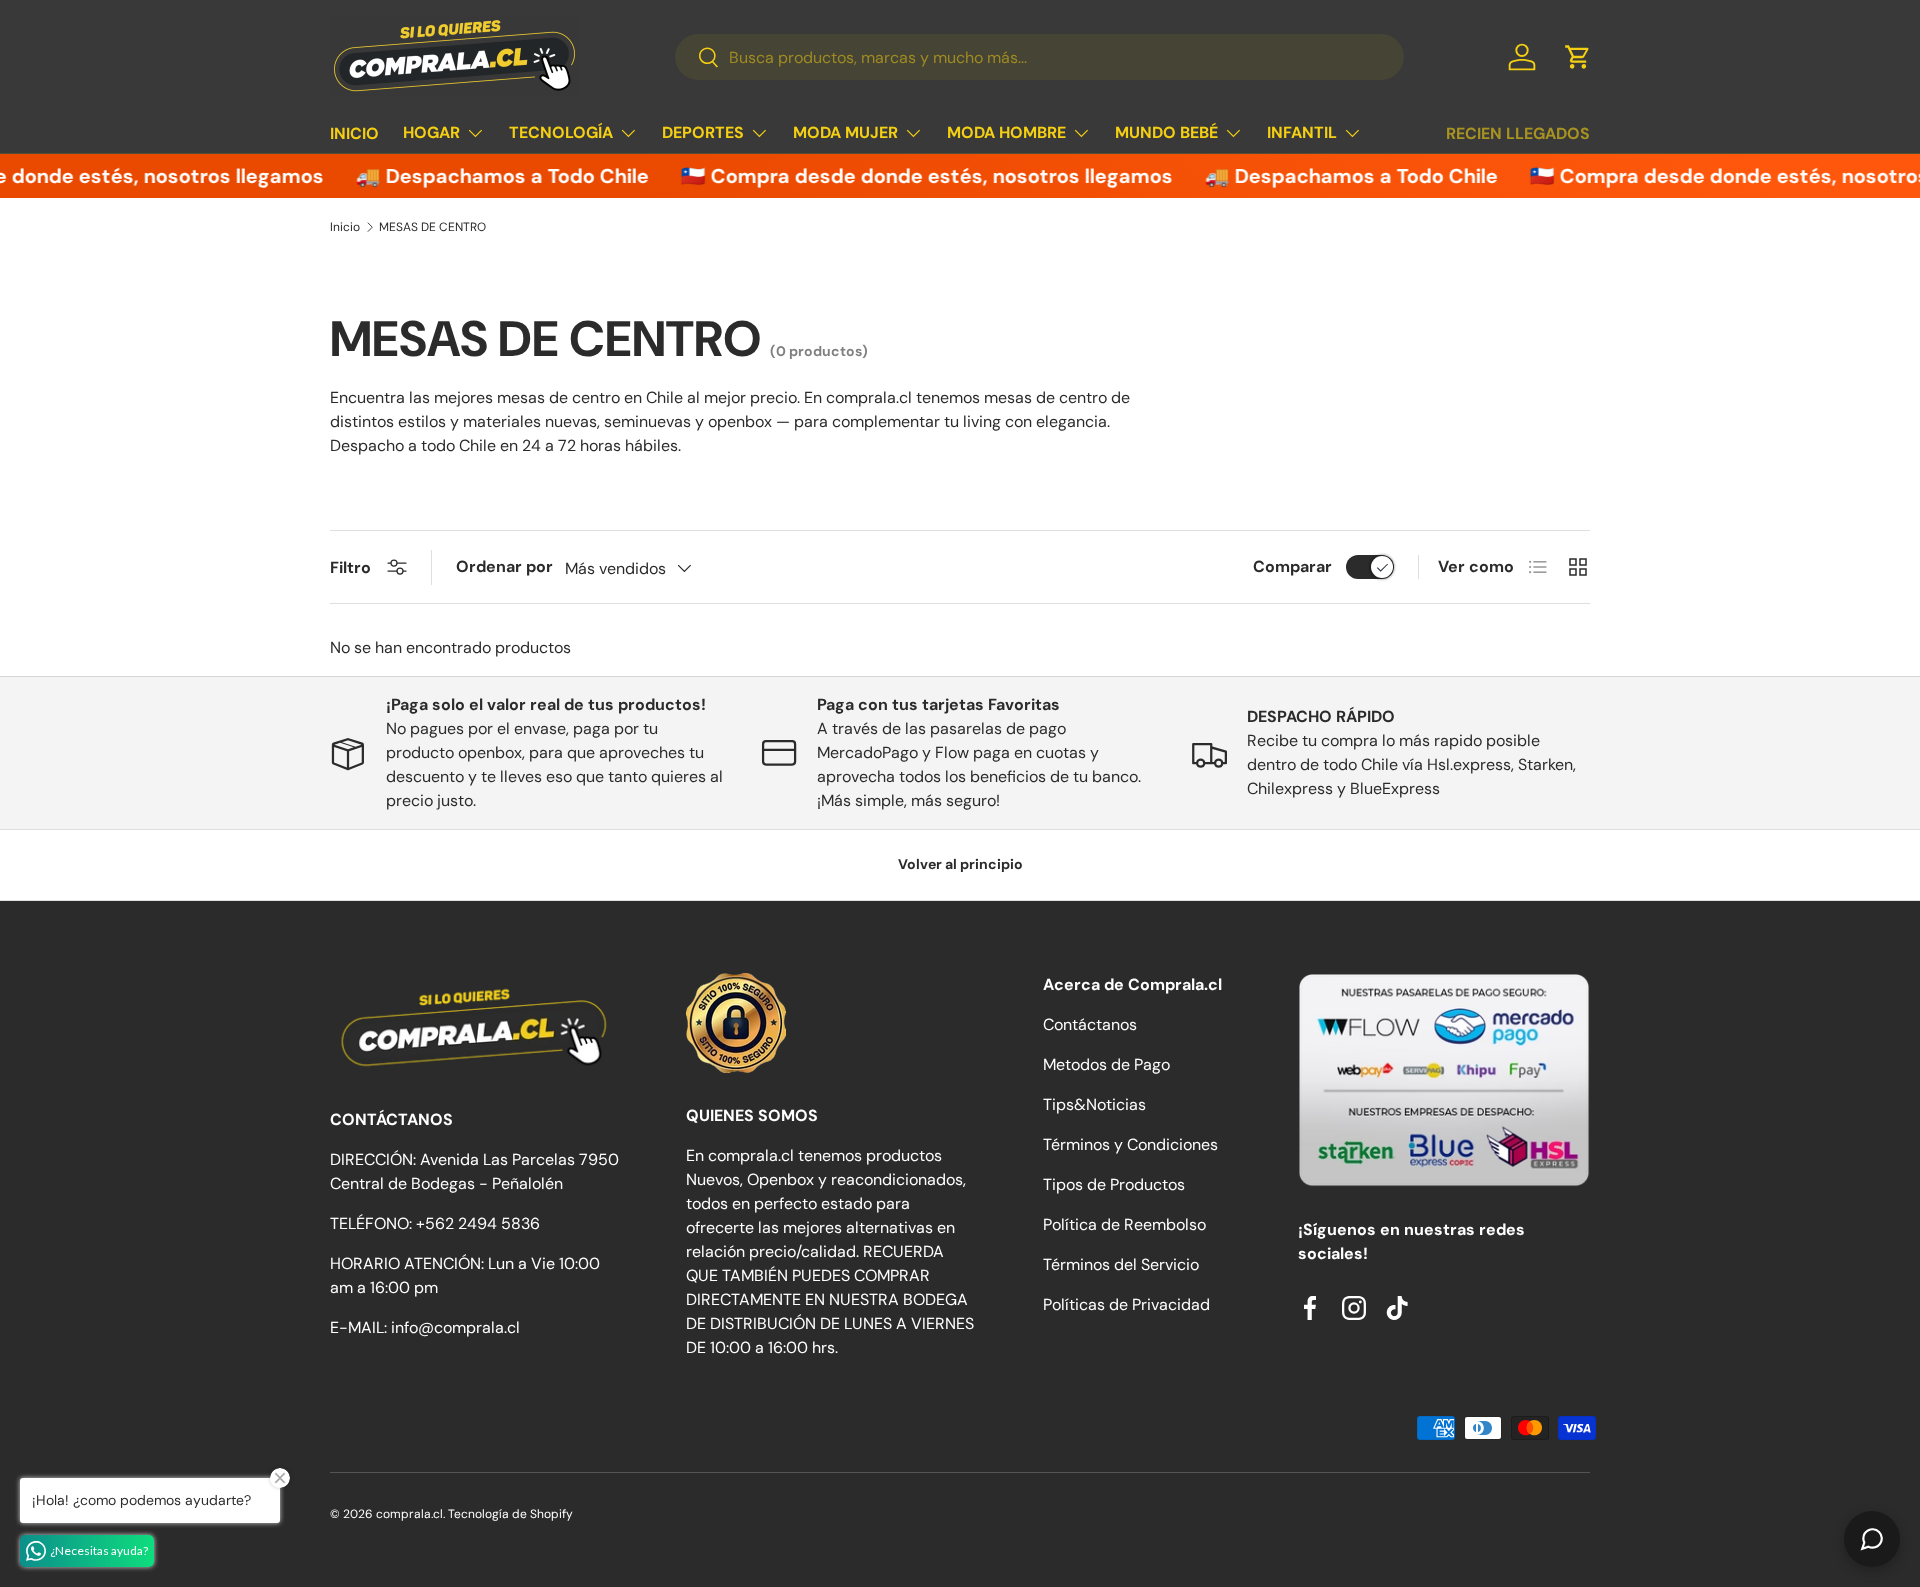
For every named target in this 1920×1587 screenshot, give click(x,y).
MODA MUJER (845, 132)
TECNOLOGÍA (561, 132)
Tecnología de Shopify (510, 1514)
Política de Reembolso (1124, 1224)
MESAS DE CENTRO (432, 227)
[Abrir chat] (1872, 1539)
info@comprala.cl (455, 1327)
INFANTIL (1302, 132)
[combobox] (1039, 57)
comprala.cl (409, 1514)
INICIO (354, 133)
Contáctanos (1090, 1024)
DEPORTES (703, 132)
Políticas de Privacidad (1126, 1304)
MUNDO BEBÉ (1166, 132)
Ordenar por (504, 566)
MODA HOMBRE (1006, 132)
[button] (1578, 57)
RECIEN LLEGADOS (1518, 133)
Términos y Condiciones (1130, 1144)
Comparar (1292, 566)
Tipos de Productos (1114, 1184)
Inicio (345, 227)
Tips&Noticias (1094, 1104)
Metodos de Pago (1106, 1064)
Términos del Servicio (1121, 1264)
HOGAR (431, 132)
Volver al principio (960, 864)
